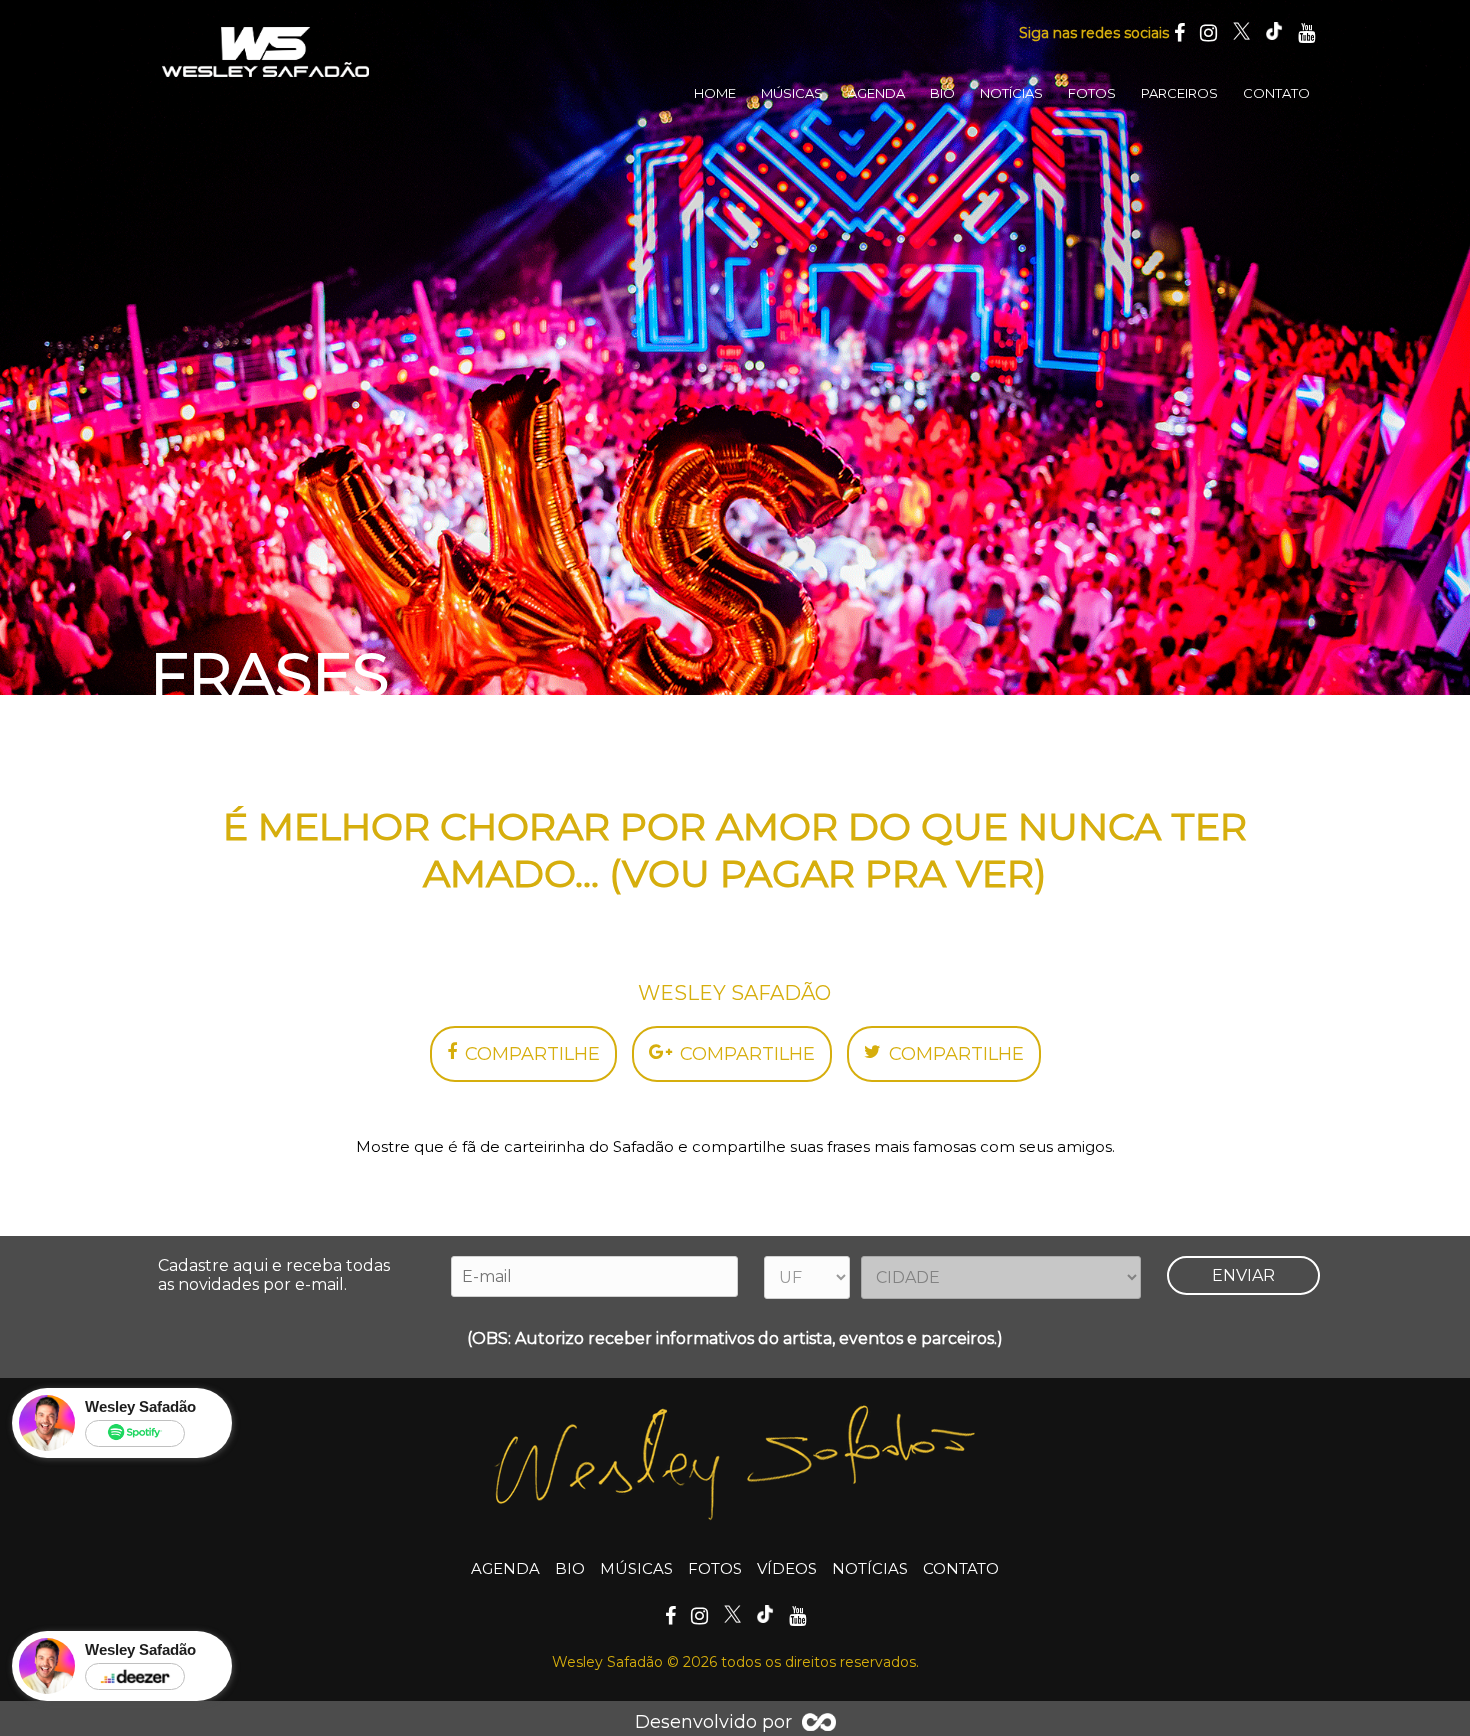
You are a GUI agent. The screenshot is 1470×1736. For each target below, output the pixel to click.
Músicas (792, 93)
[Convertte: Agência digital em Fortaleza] (819, 1722)
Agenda (876, 93)
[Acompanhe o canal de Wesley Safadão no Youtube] (1306, 33)
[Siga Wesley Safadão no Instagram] (1208, 33)
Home (715, 93)
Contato (1276, 93)
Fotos (1092, 93)
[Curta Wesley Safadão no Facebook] (1179, 33)
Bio (942, 93)
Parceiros (1179, 93)
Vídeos (787, 1568)
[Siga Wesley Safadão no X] (1241, 33)
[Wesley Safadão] (265, 52)
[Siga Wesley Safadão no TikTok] (1274, 33)
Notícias (1011, 93)
